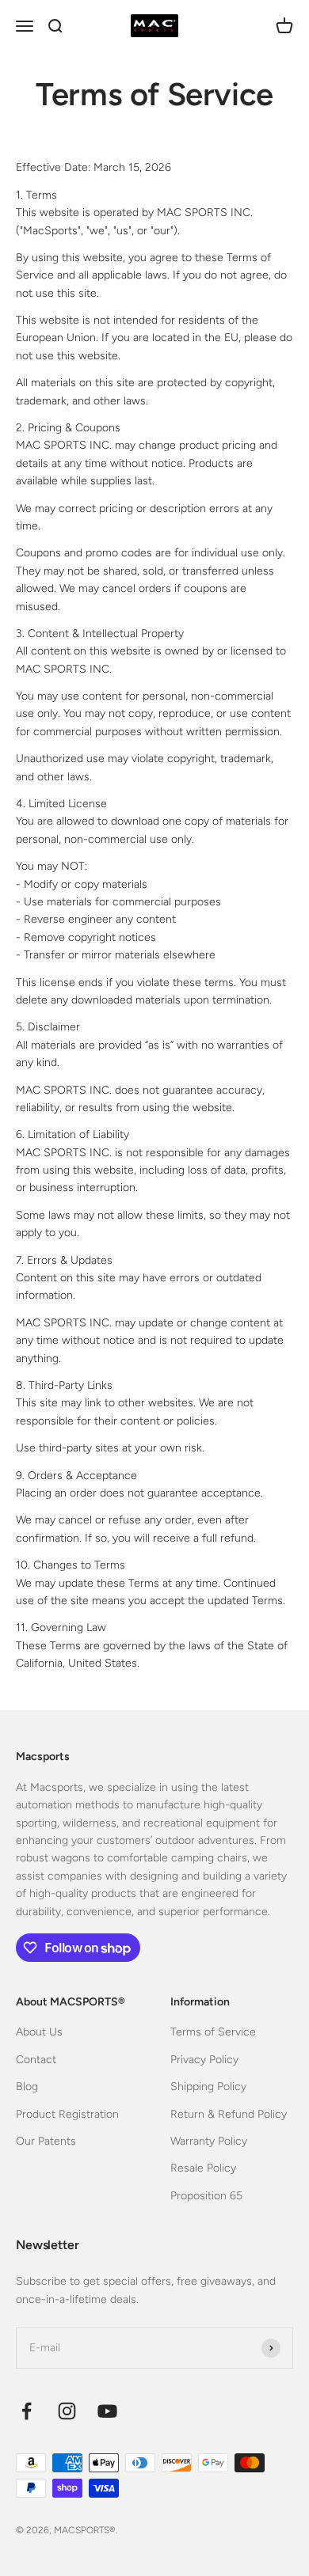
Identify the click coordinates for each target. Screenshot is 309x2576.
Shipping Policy (208, 2087)
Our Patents (46, 2141)
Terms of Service (213, 2032)
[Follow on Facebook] (27, 2411)
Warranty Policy (209, 2141)
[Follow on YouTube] (107, 2411)
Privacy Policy (204, 2060)
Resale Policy (203, 2168)
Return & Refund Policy (229, 2114)
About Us (39, 2032)
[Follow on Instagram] (67, 2411)
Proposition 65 (206, 2196)
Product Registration (67, 2114)
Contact (36, 2060)
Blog (27, 2087)
